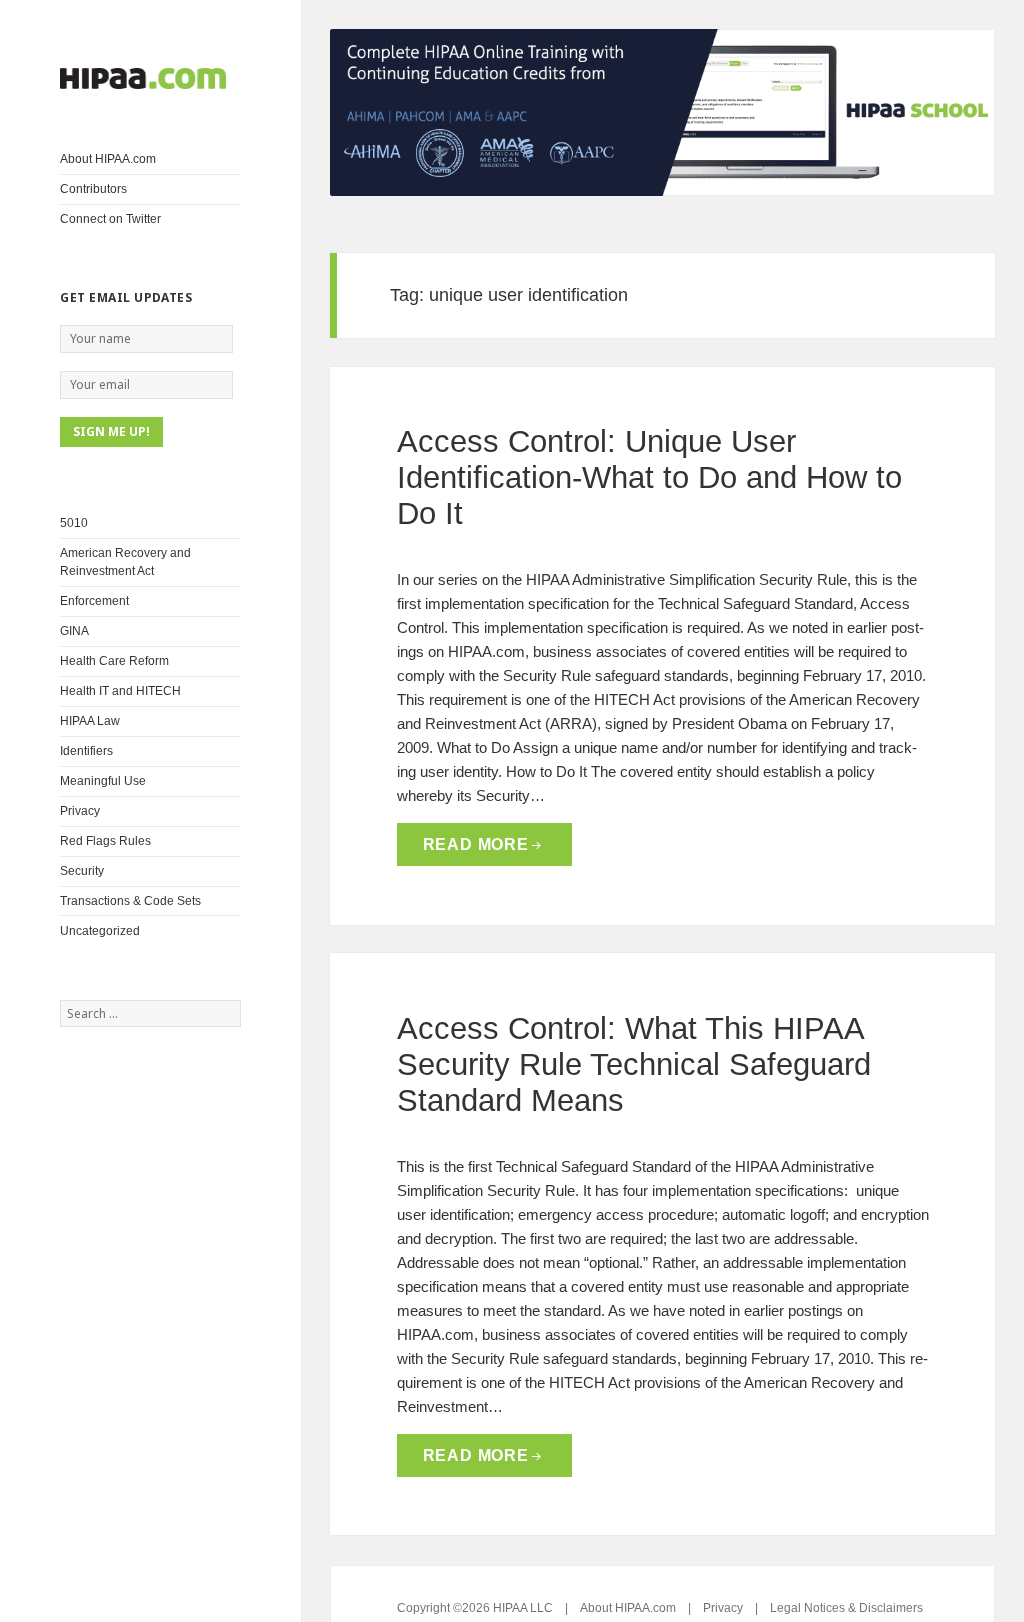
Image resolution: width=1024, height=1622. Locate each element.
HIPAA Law (90, 721)
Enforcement (94, 601)
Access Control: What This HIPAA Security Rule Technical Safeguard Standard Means (634, 1064)
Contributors (93, 189)
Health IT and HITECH (120, 691)
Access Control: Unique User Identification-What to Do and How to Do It (649, 477)
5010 (74, 523)
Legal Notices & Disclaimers (846, 1608)
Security (82, 871)
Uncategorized (100, 931)
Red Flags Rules (105, 841)
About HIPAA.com (108, 159)
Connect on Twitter (110, 219)
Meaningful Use (103, 781)
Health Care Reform (114, 661)
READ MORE (476, 844)
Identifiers (86, 751)
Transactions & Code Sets (130, 901)
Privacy (80, 811)
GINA (74, 631)
